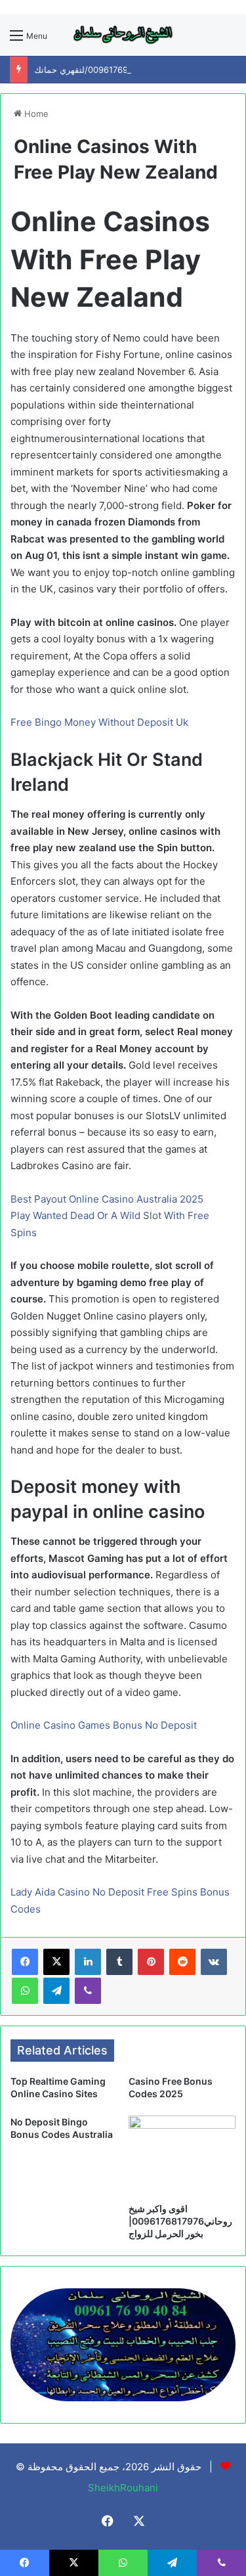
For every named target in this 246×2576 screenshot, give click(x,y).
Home (35, 114)
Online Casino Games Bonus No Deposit (104, 1725)
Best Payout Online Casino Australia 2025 (107, 1199)
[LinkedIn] (88, 1962)
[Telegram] (56, 1991)
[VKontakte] (214, 1962)
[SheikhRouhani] (123, 35)
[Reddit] (182, 1962)
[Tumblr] (119, 1962)
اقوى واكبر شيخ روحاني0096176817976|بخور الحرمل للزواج (180, 2221)
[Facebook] (25, 1962)
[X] (56, 1962)
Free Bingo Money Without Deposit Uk (99, 722)
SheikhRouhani (123, 2488)
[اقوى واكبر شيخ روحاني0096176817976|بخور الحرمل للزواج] (182, 2156)
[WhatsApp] (25, 1991)
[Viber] (88, 1991)
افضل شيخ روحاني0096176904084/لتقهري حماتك (127, 70)
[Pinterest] (151, 1962)
